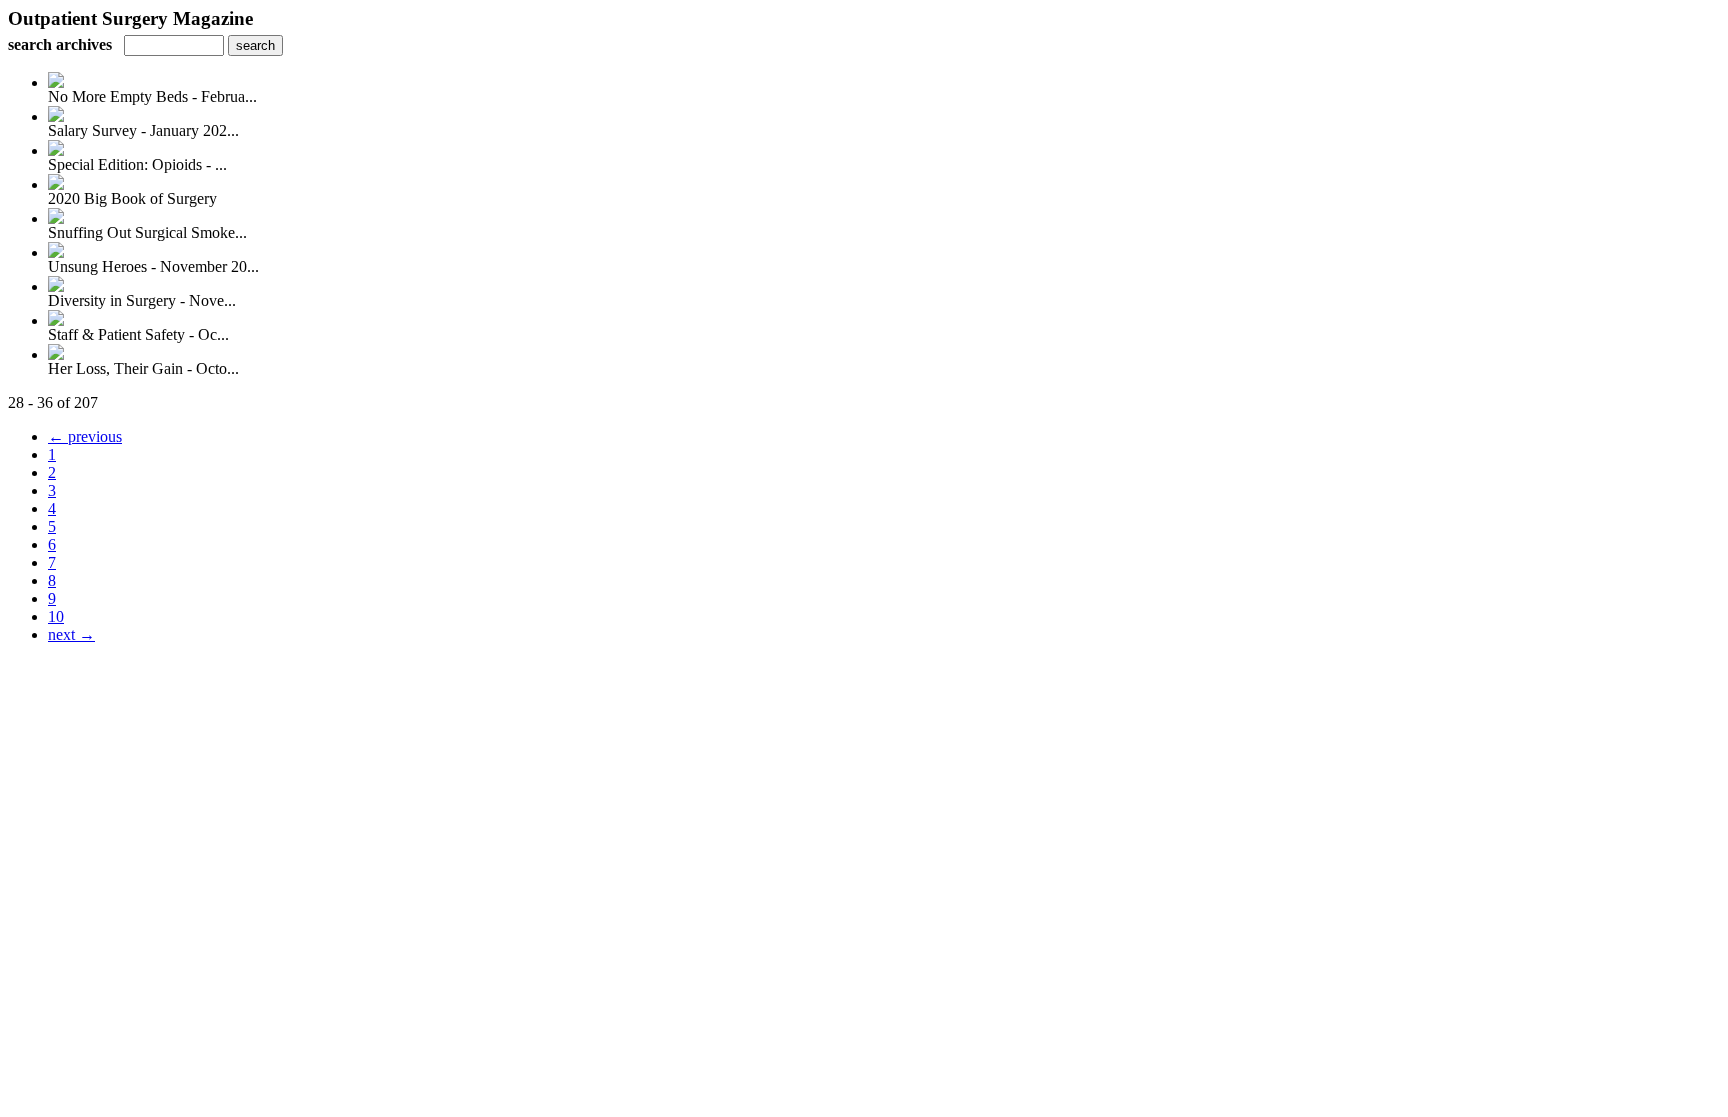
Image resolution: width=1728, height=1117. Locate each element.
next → (71, 634)
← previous (85, 436)
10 (56, 616)
